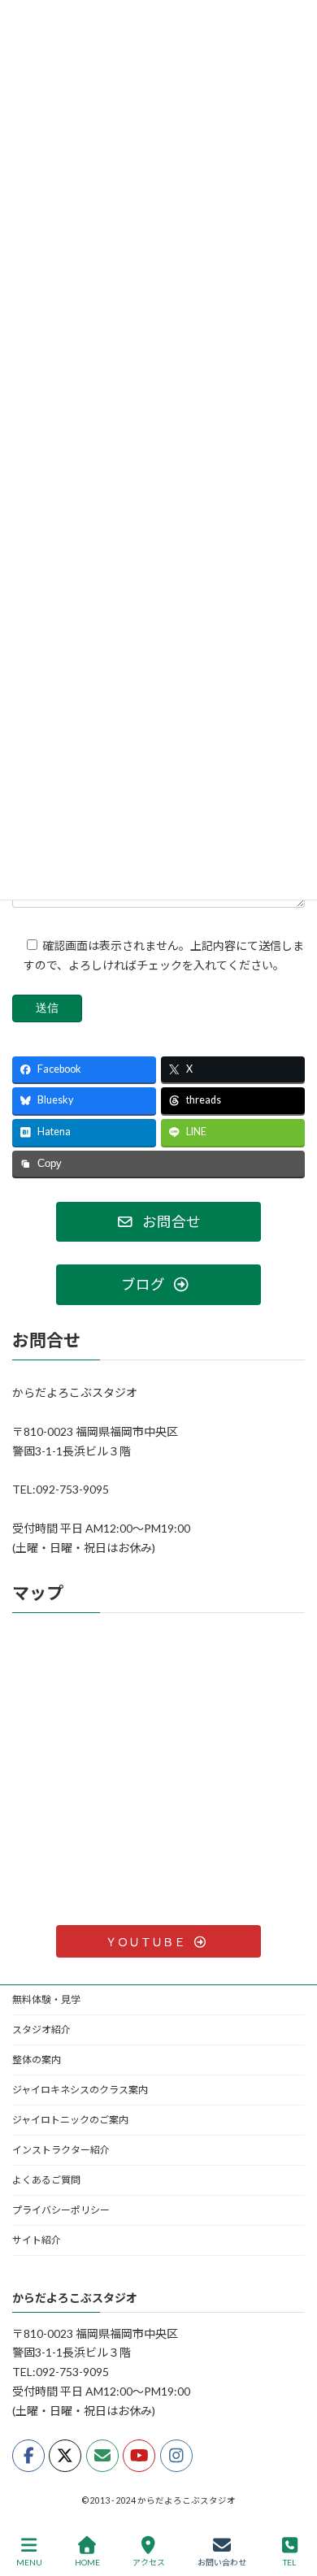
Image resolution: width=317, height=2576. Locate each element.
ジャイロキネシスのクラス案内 (80, 2090)
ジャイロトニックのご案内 (70, 2120)
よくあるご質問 (46, 2180)
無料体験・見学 (46, 1999)
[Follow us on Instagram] (176, 2456)
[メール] (102, 2456)
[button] (158, 1222)
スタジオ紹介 (41, 2030)
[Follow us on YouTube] (139, 2456)
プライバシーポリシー (61, 2210)
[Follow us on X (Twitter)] (65, 2456)
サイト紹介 (37, 2240)
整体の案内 (37, 2060)
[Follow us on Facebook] (28, 2456)
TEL (289, 2562)
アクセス (149, 2562)
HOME (87, 2562)
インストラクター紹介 (61, 2150)
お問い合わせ (222, 2562)
